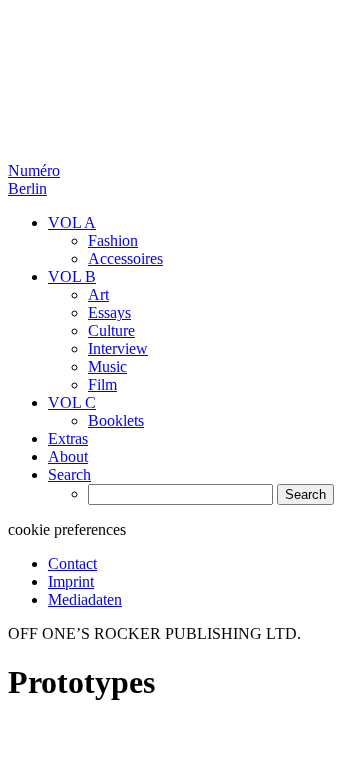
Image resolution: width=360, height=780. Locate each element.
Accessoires (125, 258)
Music (107, 366)
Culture (111, 330)
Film (102, 384)
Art (98, 294)
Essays (109, 312)
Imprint (71, 581)
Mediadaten (85, 599)
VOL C (72, 402)
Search (69, 474)
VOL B (72, 276)
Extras (68, 438)
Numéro (34, 179)
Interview (118, 348)
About (68, 456)
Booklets (116, 420)
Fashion (113, 240)
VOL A (72, 222)
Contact (72, 563)
